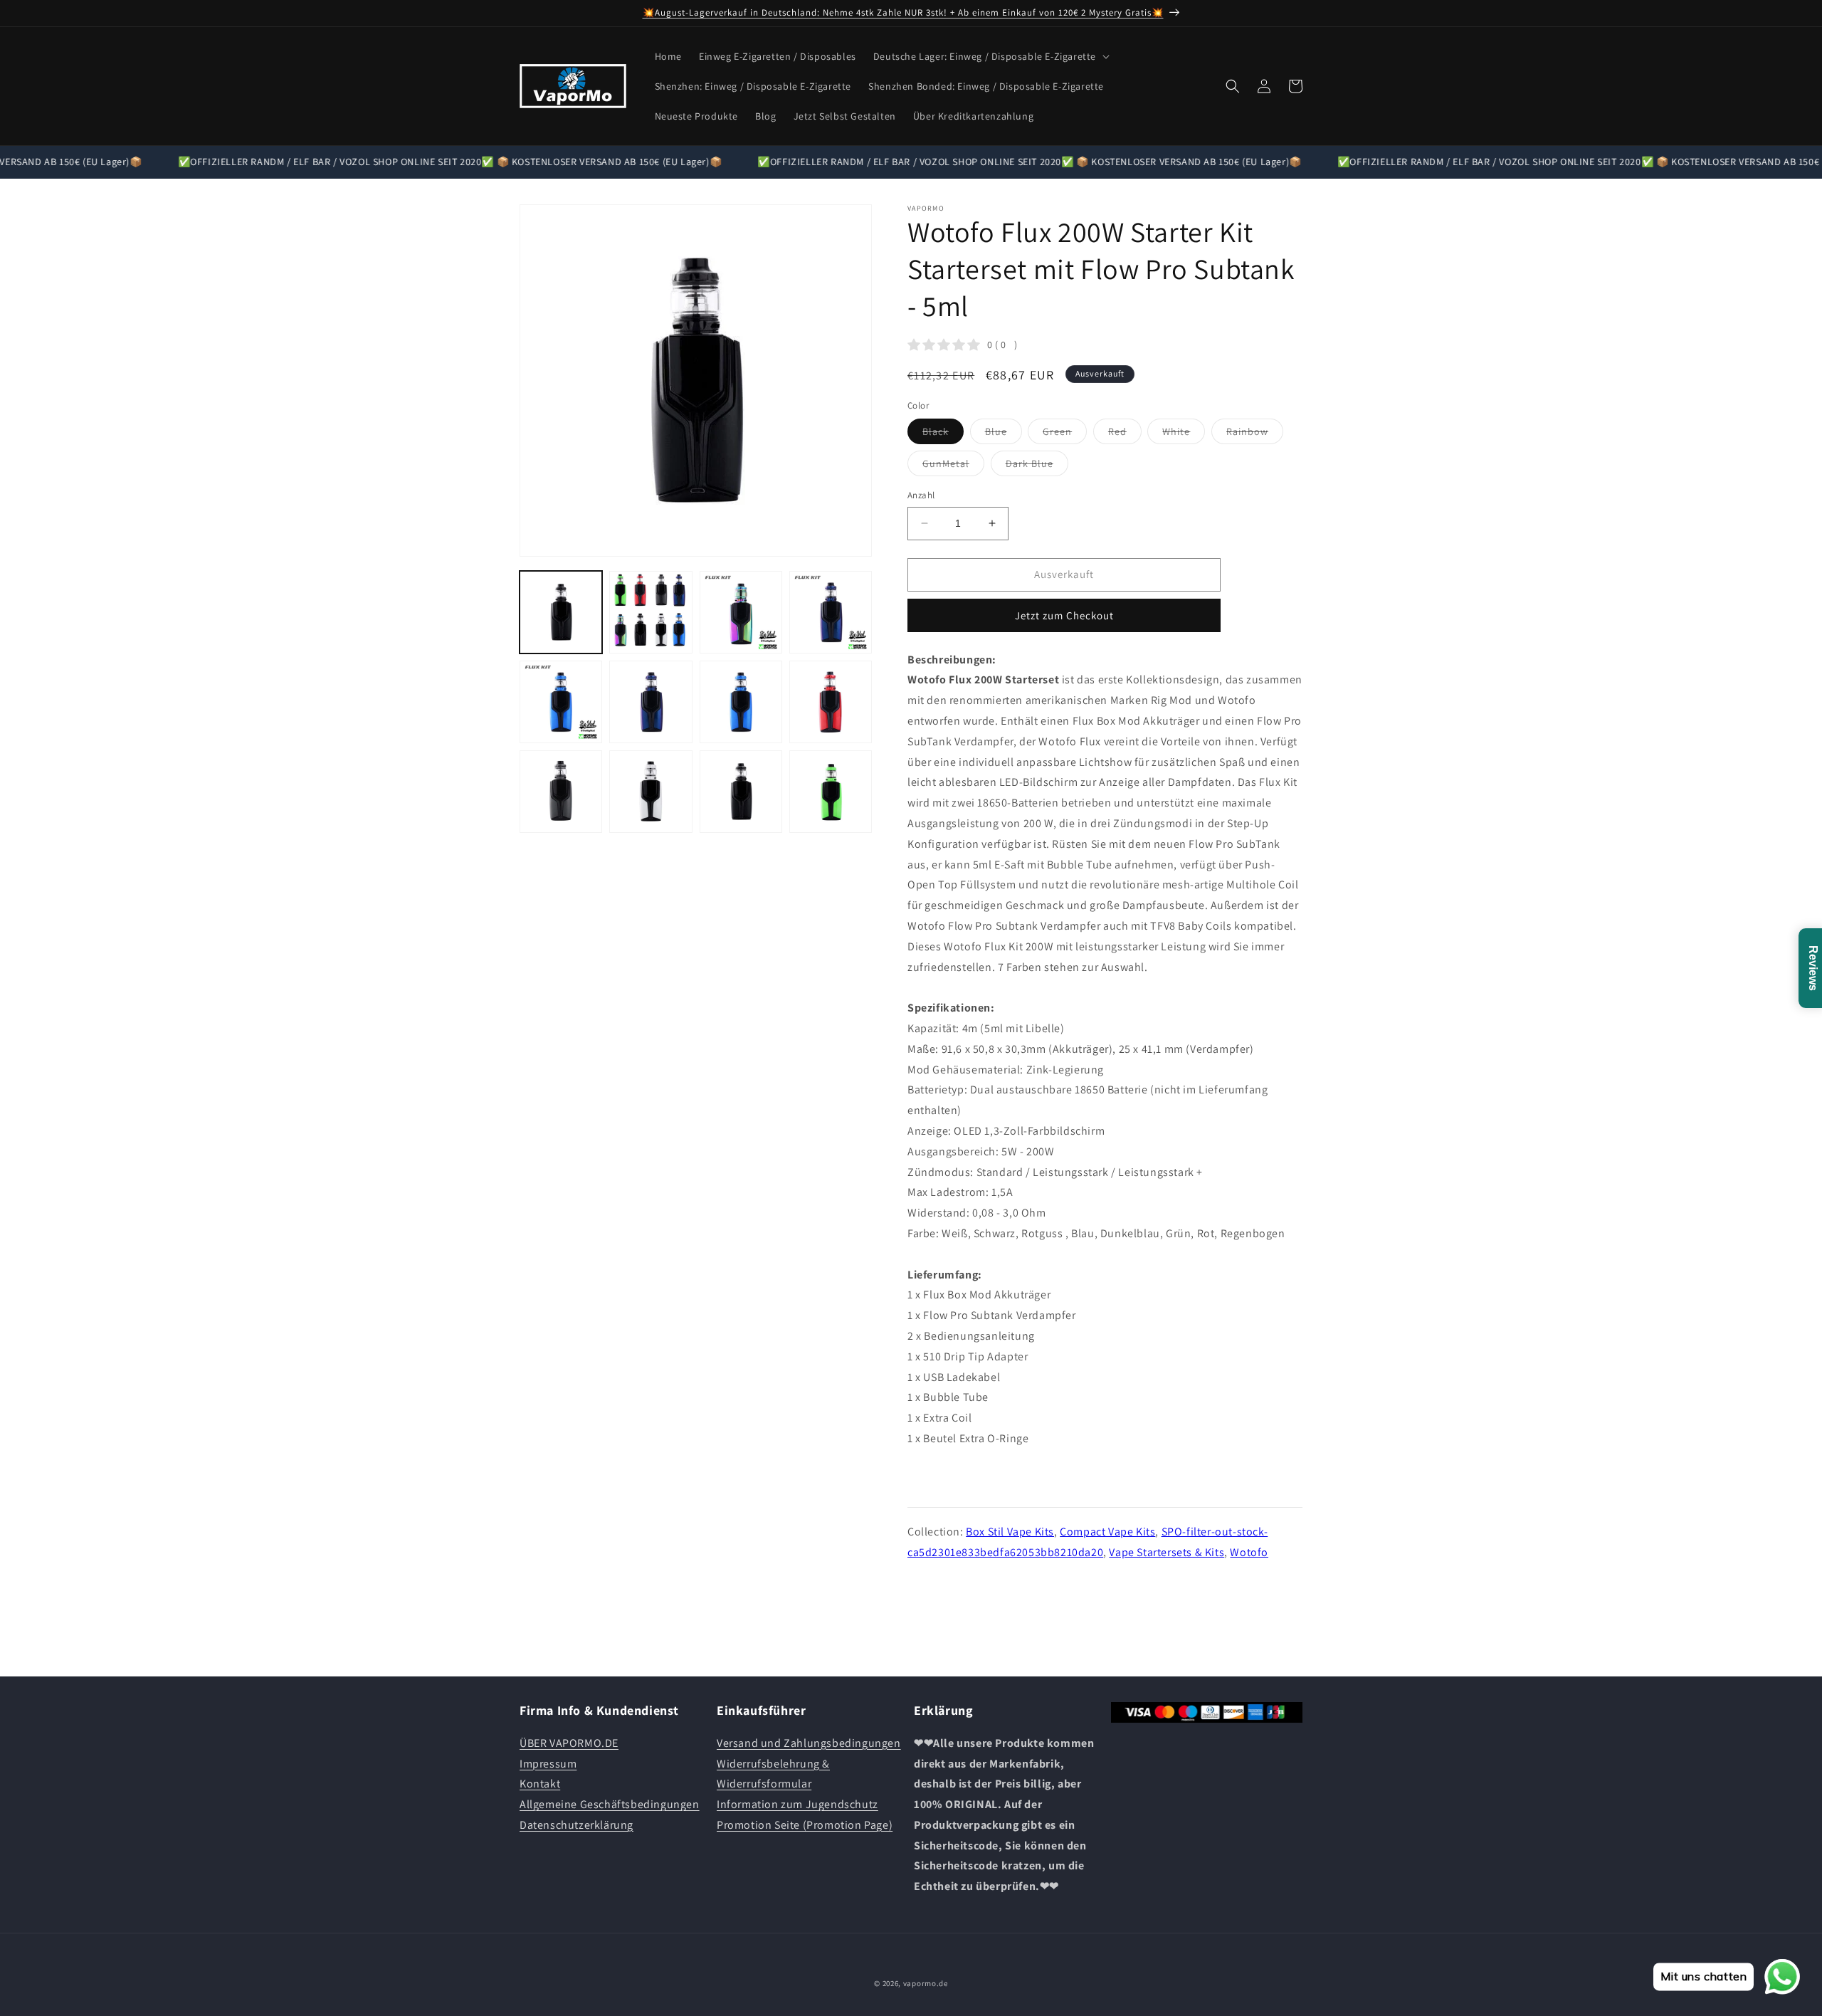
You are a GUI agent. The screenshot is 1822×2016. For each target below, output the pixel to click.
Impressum (548, 1764)
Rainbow (1255, 434)
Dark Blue (1037, 466)
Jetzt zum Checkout (1064, 615)
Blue (1004, 434)
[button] (990, 56)
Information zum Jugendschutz (797, 1804)
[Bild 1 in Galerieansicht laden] (561, 612)
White (1184, 434)
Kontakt (540, 1784)
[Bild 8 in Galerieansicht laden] (831, 702)
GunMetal (953, 466)
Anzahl (921, 495)
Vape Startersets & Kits (1167, 1552)
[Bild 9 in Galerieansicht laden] (561, 792)
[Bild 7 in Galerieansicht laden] (741, 702)
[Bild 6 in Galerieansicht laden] (651, 702)
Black (943, 434)
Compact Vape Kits (1107, 1532)
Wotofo (1249, 1552)
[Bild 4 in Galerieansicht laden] (831, 612)
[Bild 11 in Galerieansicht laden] (741, 792)
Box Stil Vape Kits (1010, 1532)
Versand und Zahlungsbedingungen (809, 1743)
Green (1065, 434)
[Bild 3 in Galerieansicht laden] (741, 612)
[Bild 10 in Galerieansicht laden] (651, 792)
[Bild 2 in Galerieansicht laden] (651, 612)
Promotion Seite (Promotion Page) (805, 1825)
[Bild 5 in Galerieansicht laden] (561, 702)
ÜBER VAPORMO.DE (569, 1743)
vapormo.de (926, 1983)
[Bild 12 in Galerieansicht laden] (831, 792)
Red (1125, 434)
